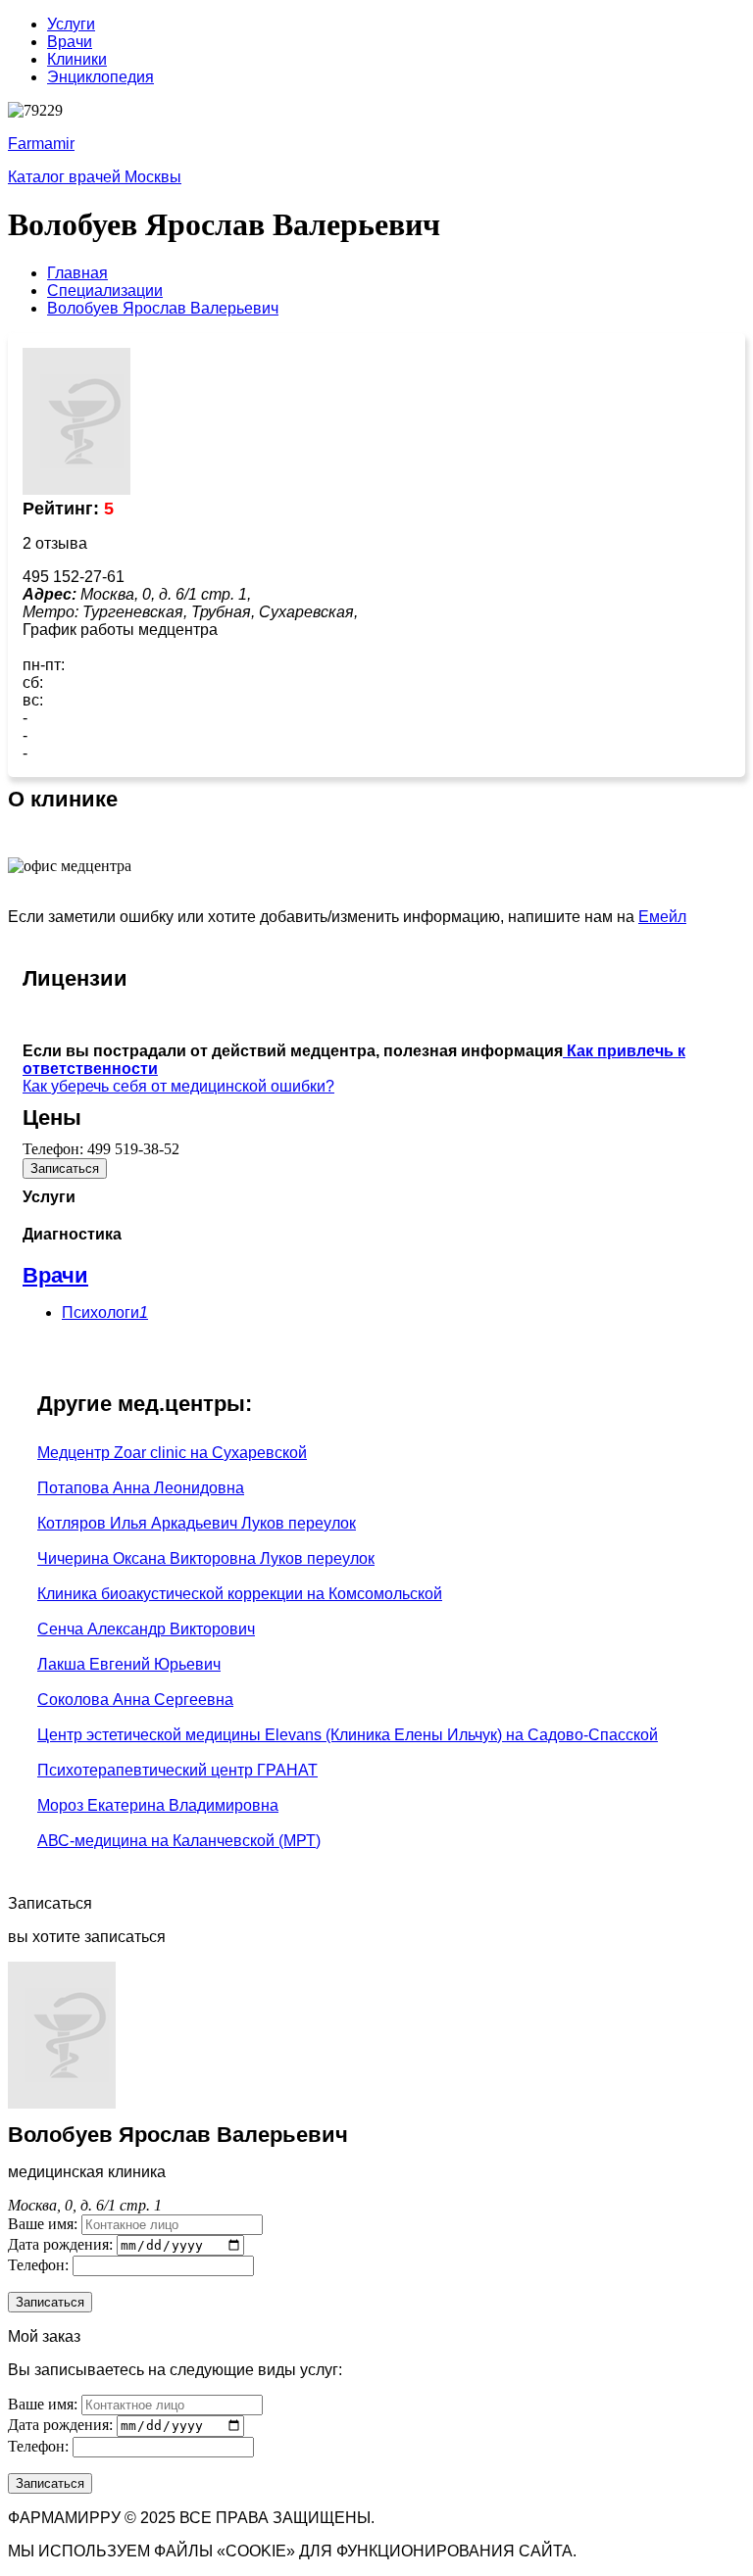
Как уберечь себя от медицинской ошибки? (178, 1086)
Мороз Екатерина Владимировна (158, 1805)
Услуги (71, 24)
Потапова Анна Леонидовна (141, 1488)
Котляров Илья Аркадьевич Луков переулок (197, 1523)
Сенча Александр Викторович (146, 1629)
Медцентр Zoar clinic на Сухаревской (172, 1453)
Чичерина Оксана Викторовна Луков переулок (206, 1558)
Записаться (65, 1168)
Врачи (70, 42)
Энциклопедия (100, 77)
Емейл (662, 917)
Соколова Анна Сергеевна (135, 1700)
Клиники (77, 59)
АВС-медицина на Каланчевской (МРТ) (179, 1841)
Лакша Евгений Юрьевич (129, 1664)
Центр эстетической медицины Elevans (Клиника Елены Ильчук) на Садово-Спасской (348, 1735)
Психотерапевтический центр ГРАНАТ (177, 1770)
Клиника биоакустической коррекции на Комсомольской (240, 1594)
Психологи (105, 1312)
